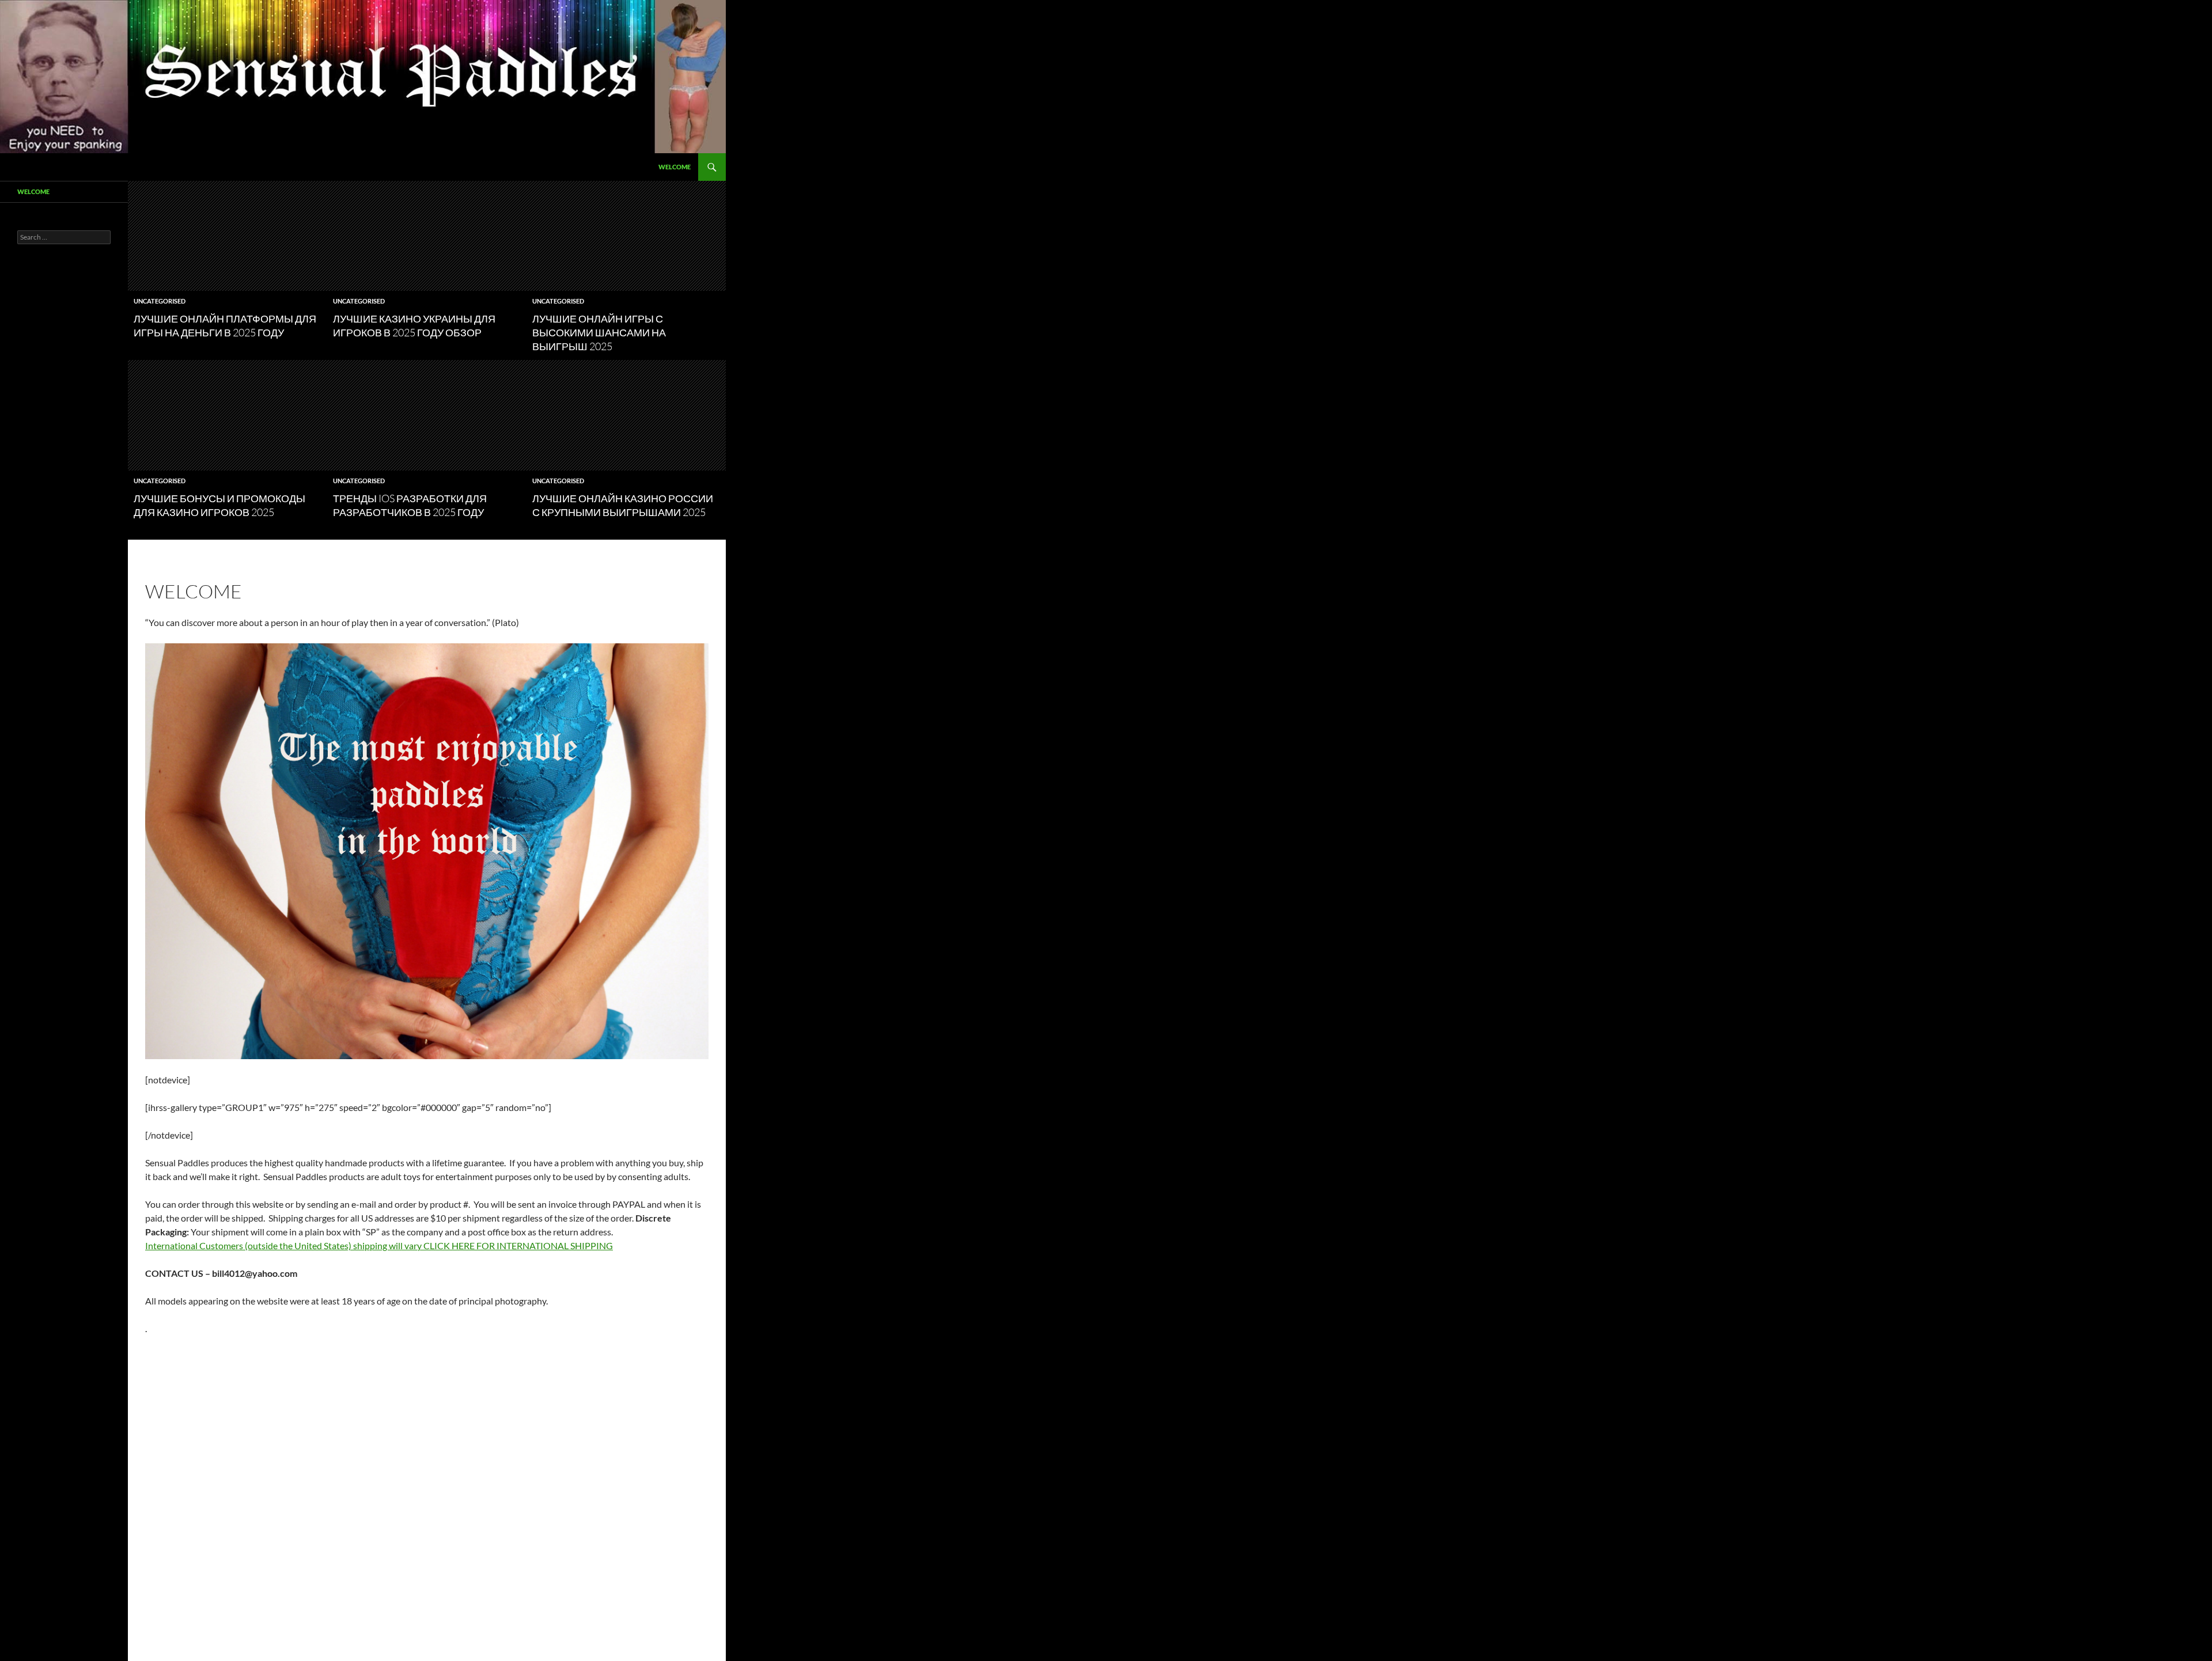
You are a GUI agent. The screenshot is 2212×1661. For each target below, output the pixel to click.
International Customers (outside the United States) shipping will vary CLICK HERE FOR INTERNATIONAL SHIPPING (379, 1245)
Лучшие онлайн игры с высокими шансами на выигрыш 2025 (599, 332)
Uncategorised (160, 301)
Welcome (675, 167)
